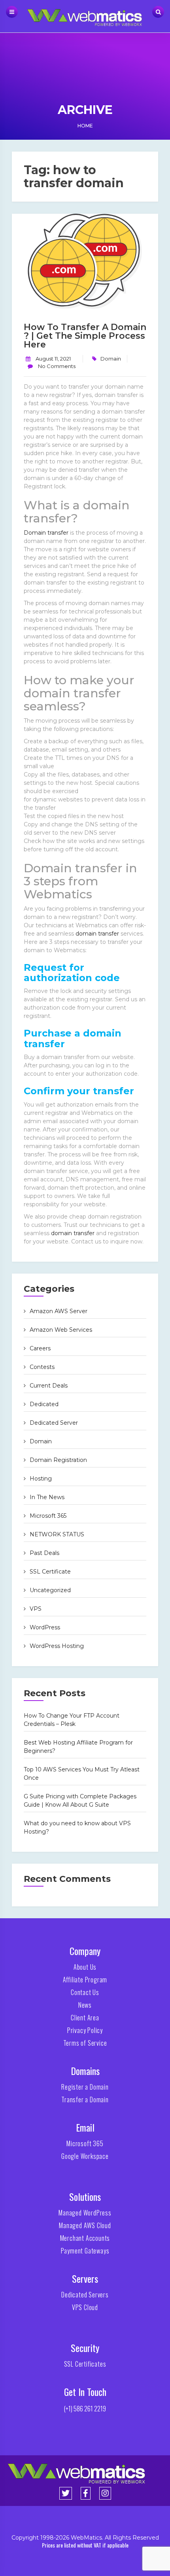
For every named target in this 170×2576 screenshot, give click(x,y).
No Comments (56, 366)
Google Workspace (85, 2156)
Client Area (85, 2018)
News (85, 2005)
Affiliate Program (85, 1980)
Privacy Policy (85, 2030)
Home (85, 126)
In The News (47, 1497)
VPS (36, 1609)
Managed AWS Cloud (85, 2225)
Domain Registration (58, 1460)
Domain (111, 359)
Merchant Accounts (85, 2238)
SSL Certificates (85, 2364)
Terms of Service (85, 2043)
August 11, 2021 (53, 359)
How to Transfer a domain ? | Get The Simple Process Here (85, 336)
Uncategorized (50, 1590)
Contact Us (85, 1992)
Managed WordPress (85, 2213)
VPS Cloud (85, 2307)
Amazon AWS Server (59, 1311)
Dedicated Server (54, 1423)
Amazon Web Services (61, 1330)
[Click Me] (66, 2493)
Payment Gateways (85, 2251)
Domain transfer (46, 533)
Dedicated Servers (85, 2295)
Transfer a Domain (85, 2100)
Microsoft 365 (48, 1516)
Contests (42, 1367)
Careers (40, 1348)
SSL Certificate (50, 1572)
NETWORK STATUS (57, 1534)
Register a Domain (85, 2087)
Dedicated (44, 1404)
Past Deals (44, 1553)
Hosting (41, 1479)
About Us (85, 1967)
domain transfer (97, 934)
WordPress (45, 1627)
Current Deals (49, 1386)
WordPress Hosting (57, 1646)
